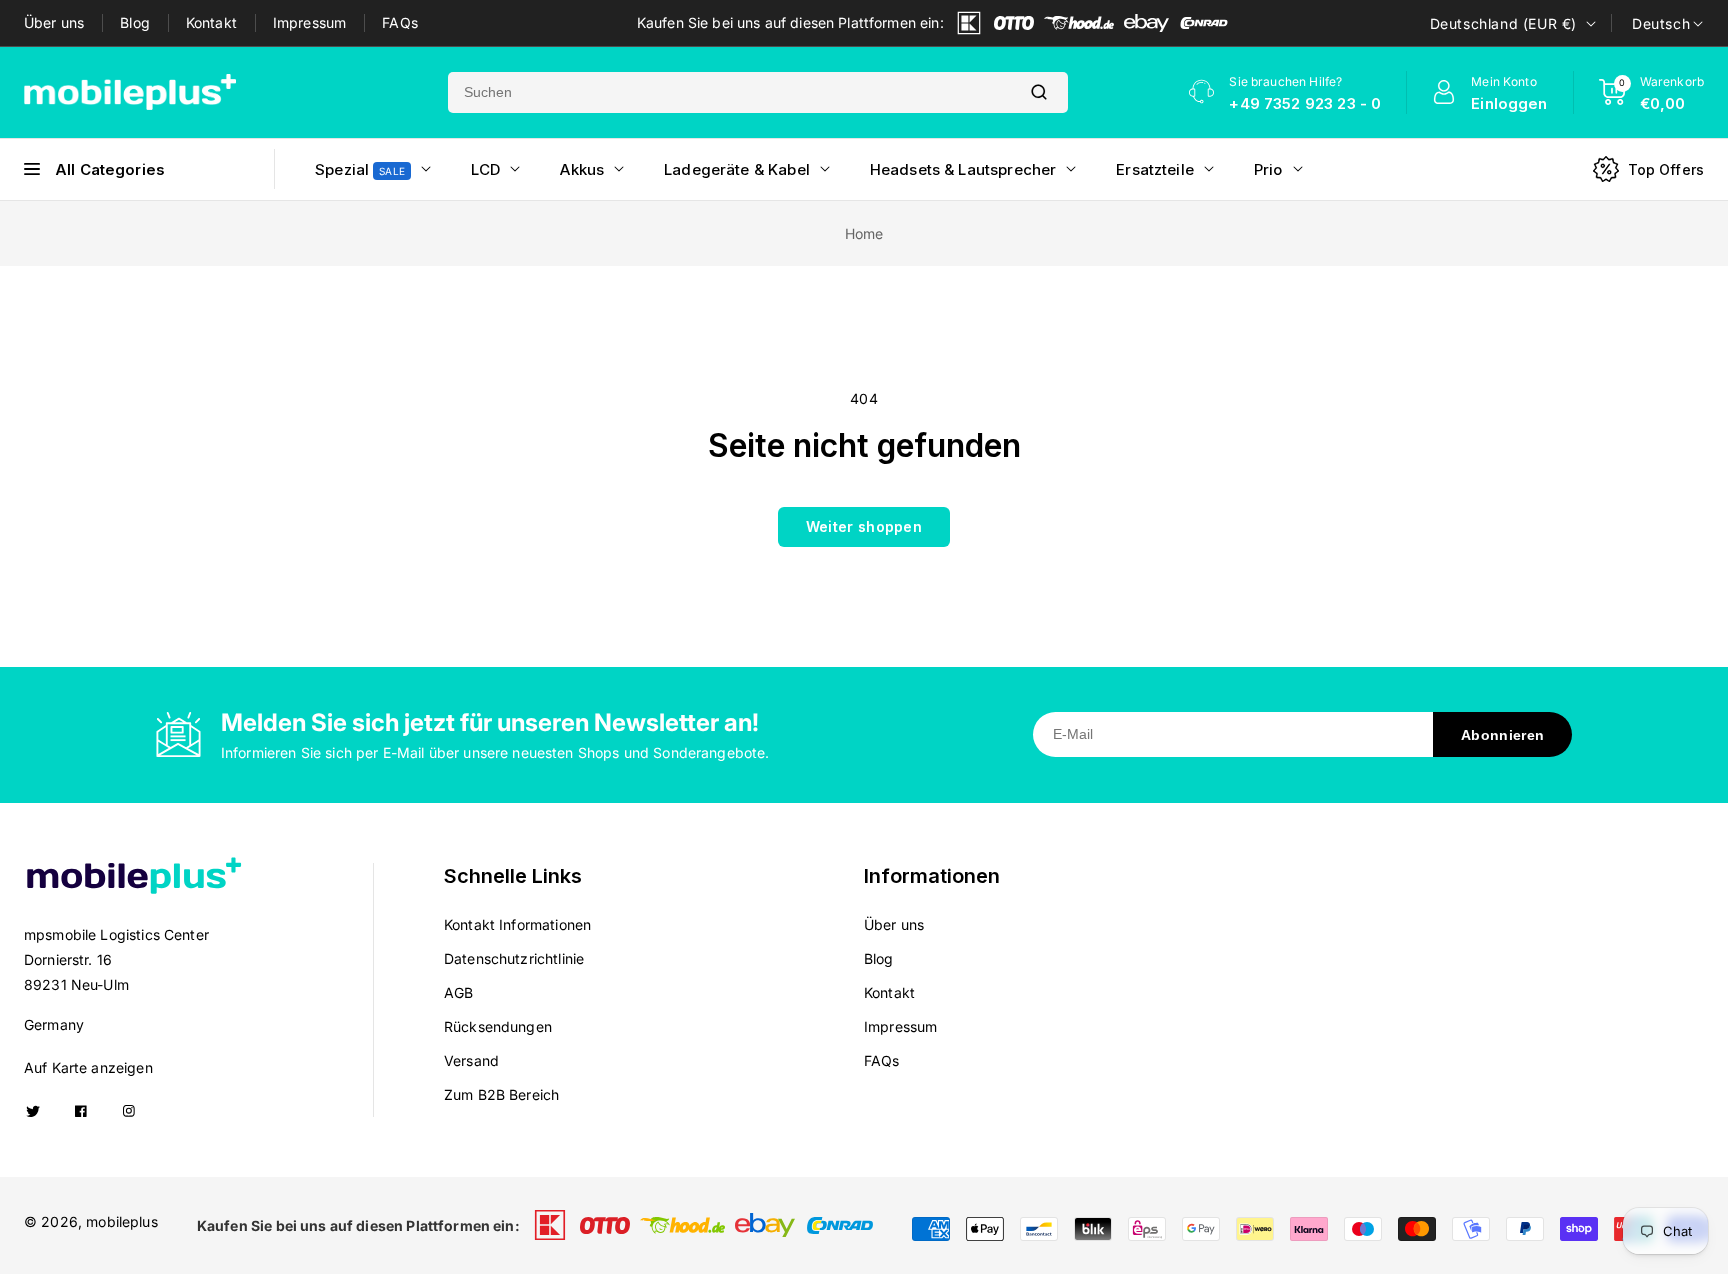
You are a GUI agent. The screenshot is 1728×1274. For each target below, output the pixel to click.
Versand (471, 1060)
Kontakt (211, 22)
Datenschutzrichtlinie (514, 958)
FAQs (400, 22)
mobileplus (122, 1221)
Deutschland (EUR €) (1503, 23)
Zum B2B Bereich (501, 1094)
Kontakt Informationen (517, 924)
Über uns (54, 22)
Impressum (309, 22)
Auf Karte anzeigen (88, 1067)
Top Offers (1666, 169)
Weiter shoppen (864, 526)
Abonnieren (1502, 735)
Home (864, 233)
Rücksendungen (498, 1026)
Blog (135, 22)
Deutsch (1661, 23)
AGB (458, 992)
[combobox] (729, 92)
